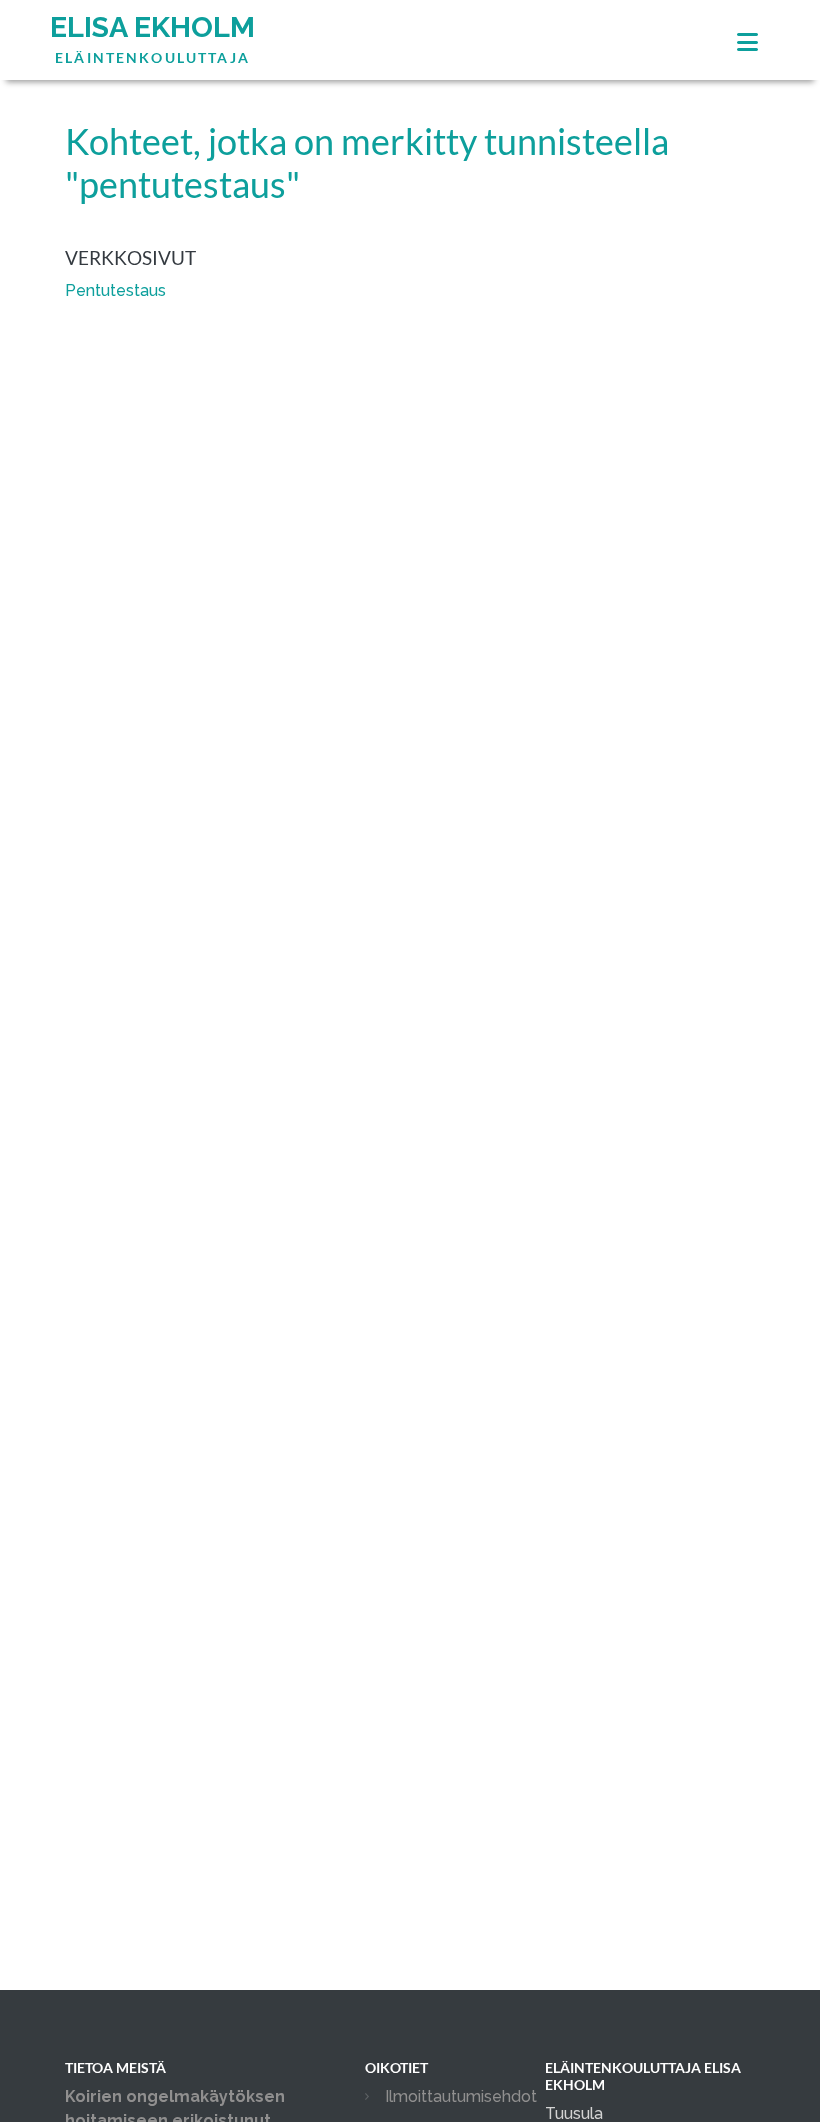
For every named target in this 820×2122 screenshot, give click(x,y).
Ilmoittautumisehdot (461, 2096)
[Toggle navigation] (747, 42)
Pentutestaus (115, 290)
